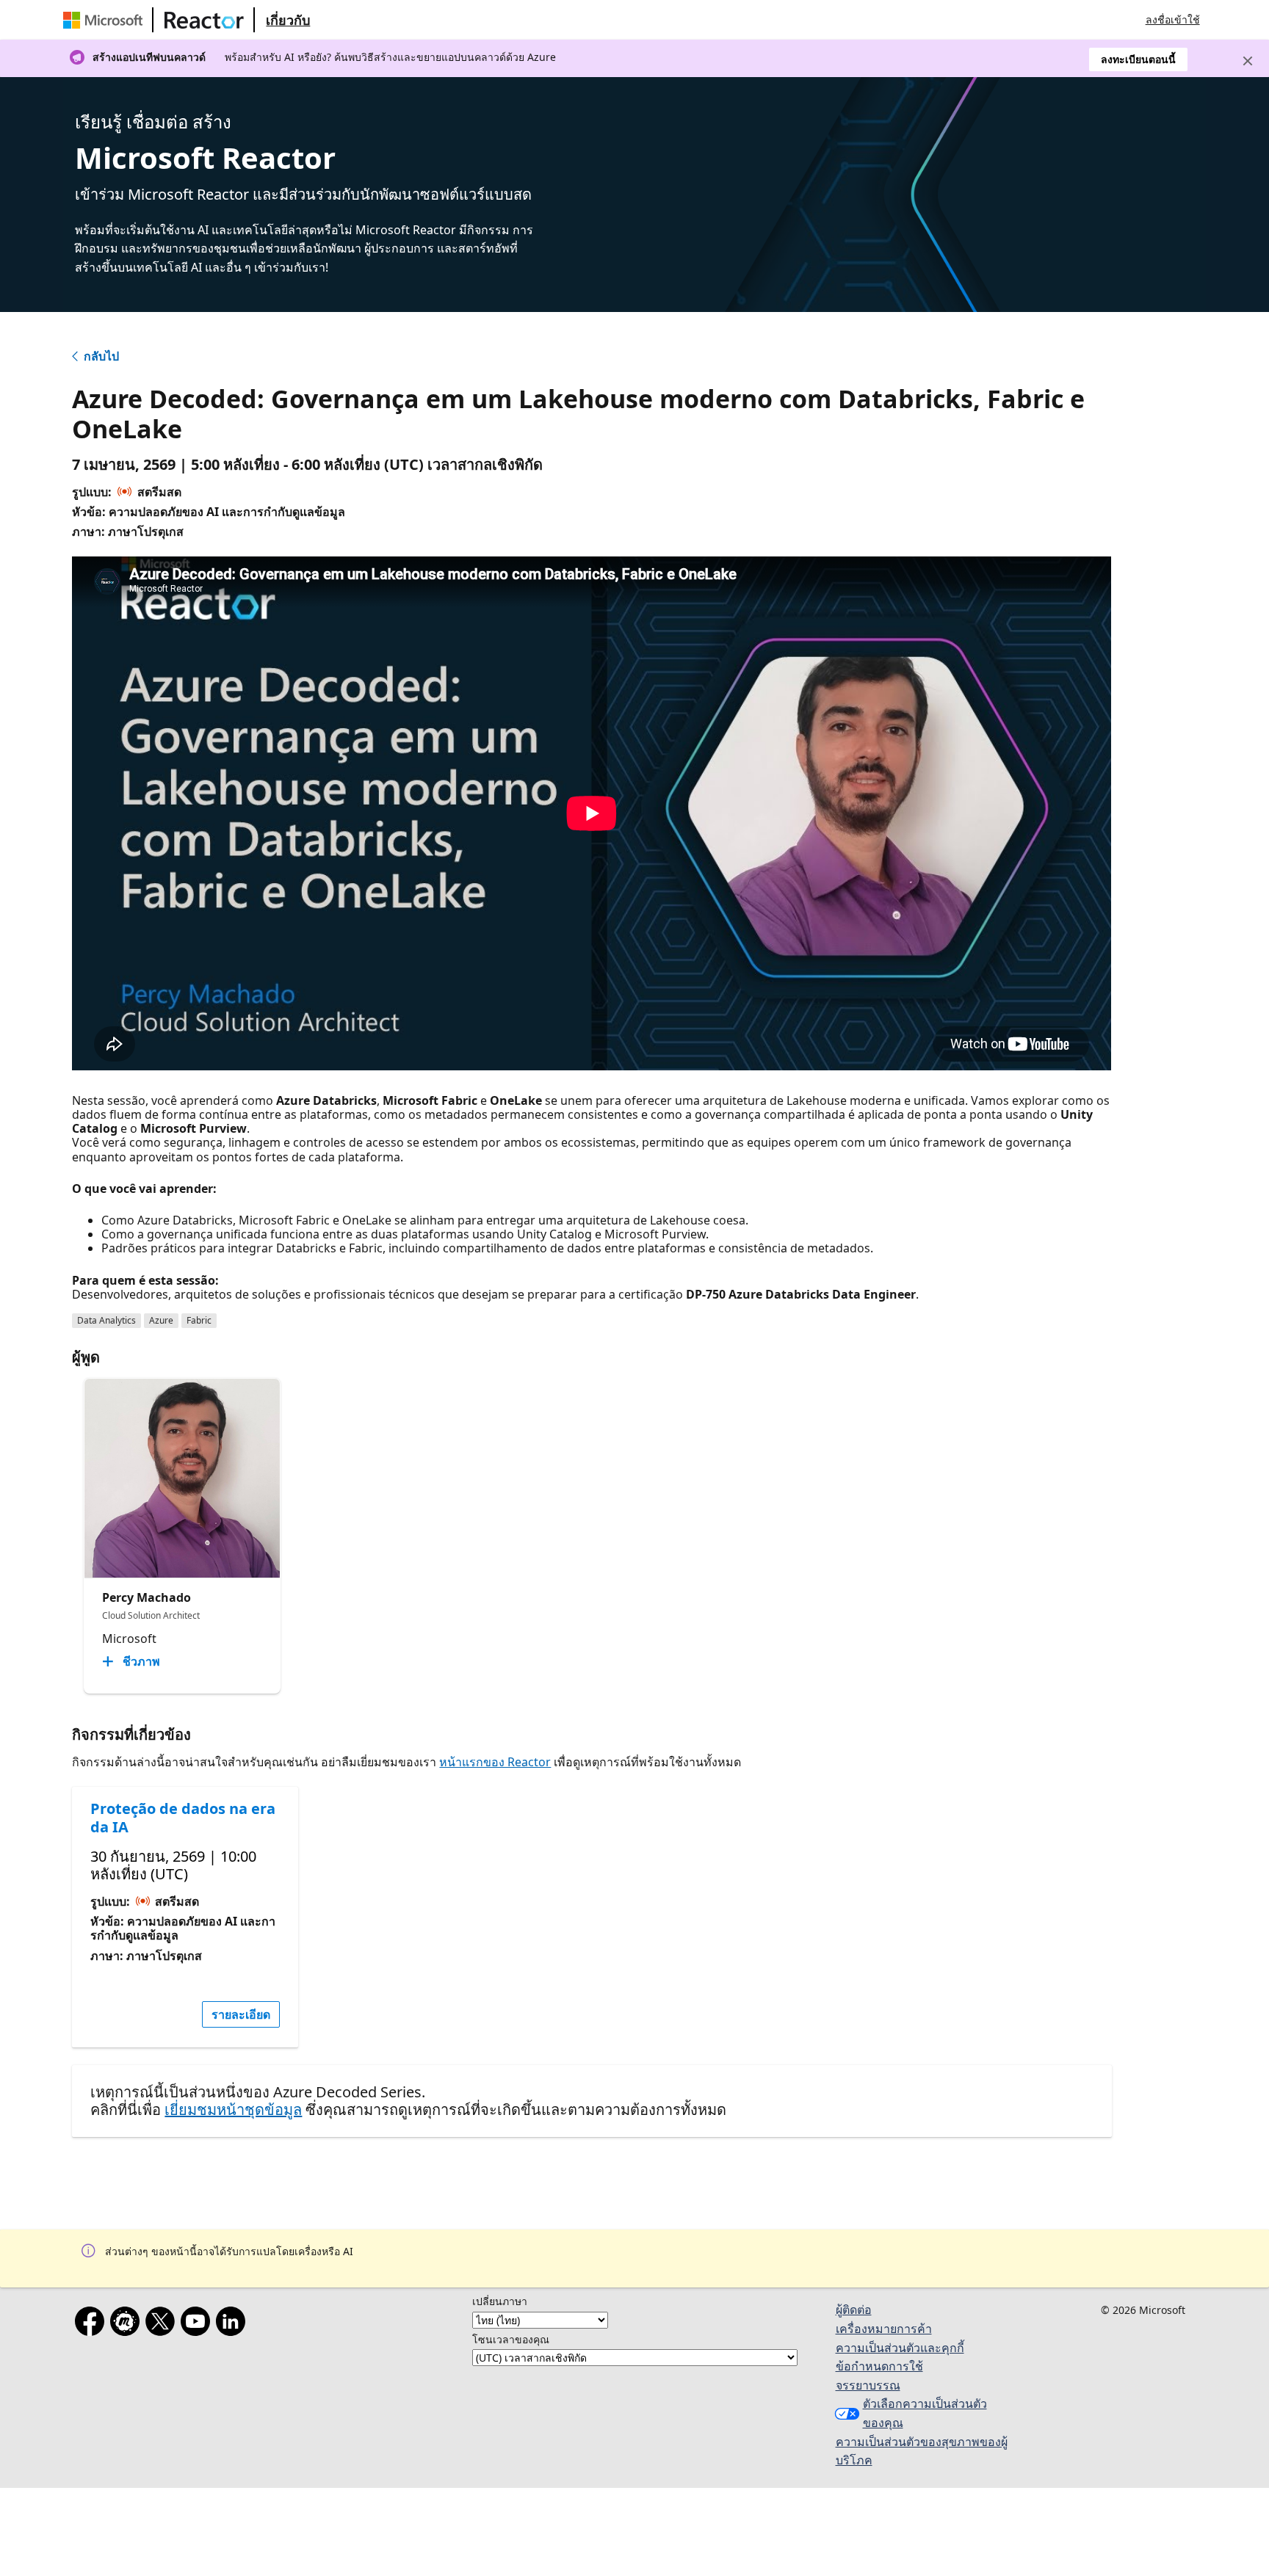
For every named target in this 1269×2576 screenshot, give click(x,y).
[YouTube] (198, 2324)
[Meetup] (128, 2324)
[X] (163, 2324)
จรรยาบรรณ (868, 2385)
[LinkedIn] (234, 2324)
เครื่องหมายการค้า (884, 2329)
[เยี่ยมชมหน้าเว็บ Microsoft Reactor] (204, 20)
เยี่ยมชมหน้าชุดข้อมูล (233, 2109)
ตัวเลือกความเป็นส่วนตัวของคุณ (925, 2413)
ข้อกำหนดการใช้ (879, 2366)
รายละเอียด (241, 2014)
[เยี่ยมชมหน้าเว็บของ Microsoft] (106, 20)
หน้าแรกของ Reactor (495, 1762)
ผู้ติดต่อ (854, 2310)
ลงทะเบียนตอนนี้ (1138, 59)
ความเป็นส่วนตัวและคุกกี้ (900, 2348)
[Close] (1248, 61)
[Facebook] (93, 2324)
